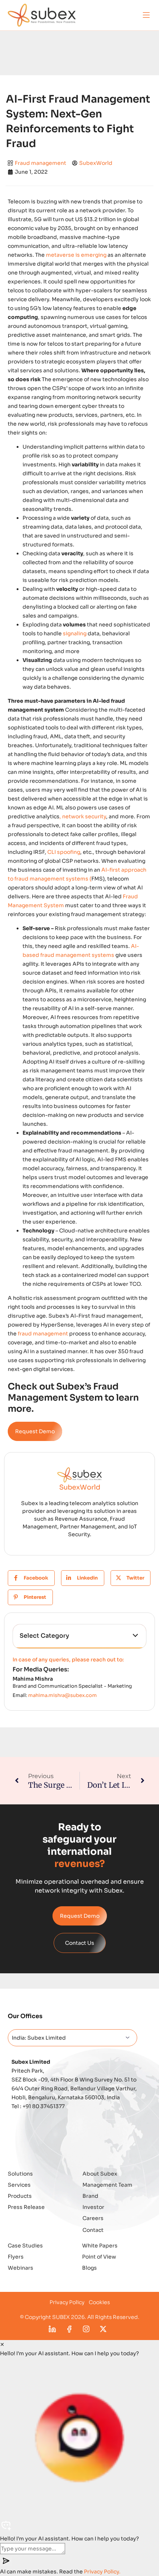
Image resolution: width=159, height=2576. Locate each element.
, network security (83, 816)
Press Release (26, 2207)
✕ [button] (2, 2344)
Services (19, 2185)
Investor (93, 2207)
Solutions (20, 2174)
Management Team (107, 2185)
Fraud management (40, 163)
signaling (75, 633)
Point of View (99, 2257)
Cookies (99, 2302)
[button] (146, 15)
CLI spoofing (64, 852)
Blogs (89, 2268)
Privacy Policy (67, 2302)
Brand (90, 2196)
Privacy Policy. (102, 2572)
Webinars (21, 2268)
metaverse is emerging (76, 255)
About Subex (100, 2174)
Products (20, 2196)
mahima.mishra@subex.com (62, 1695)
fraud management (43, 1334)
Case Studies (25, 2246)
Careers (93, 2218)
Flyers (16, 2257)
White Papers (100, 2246)
